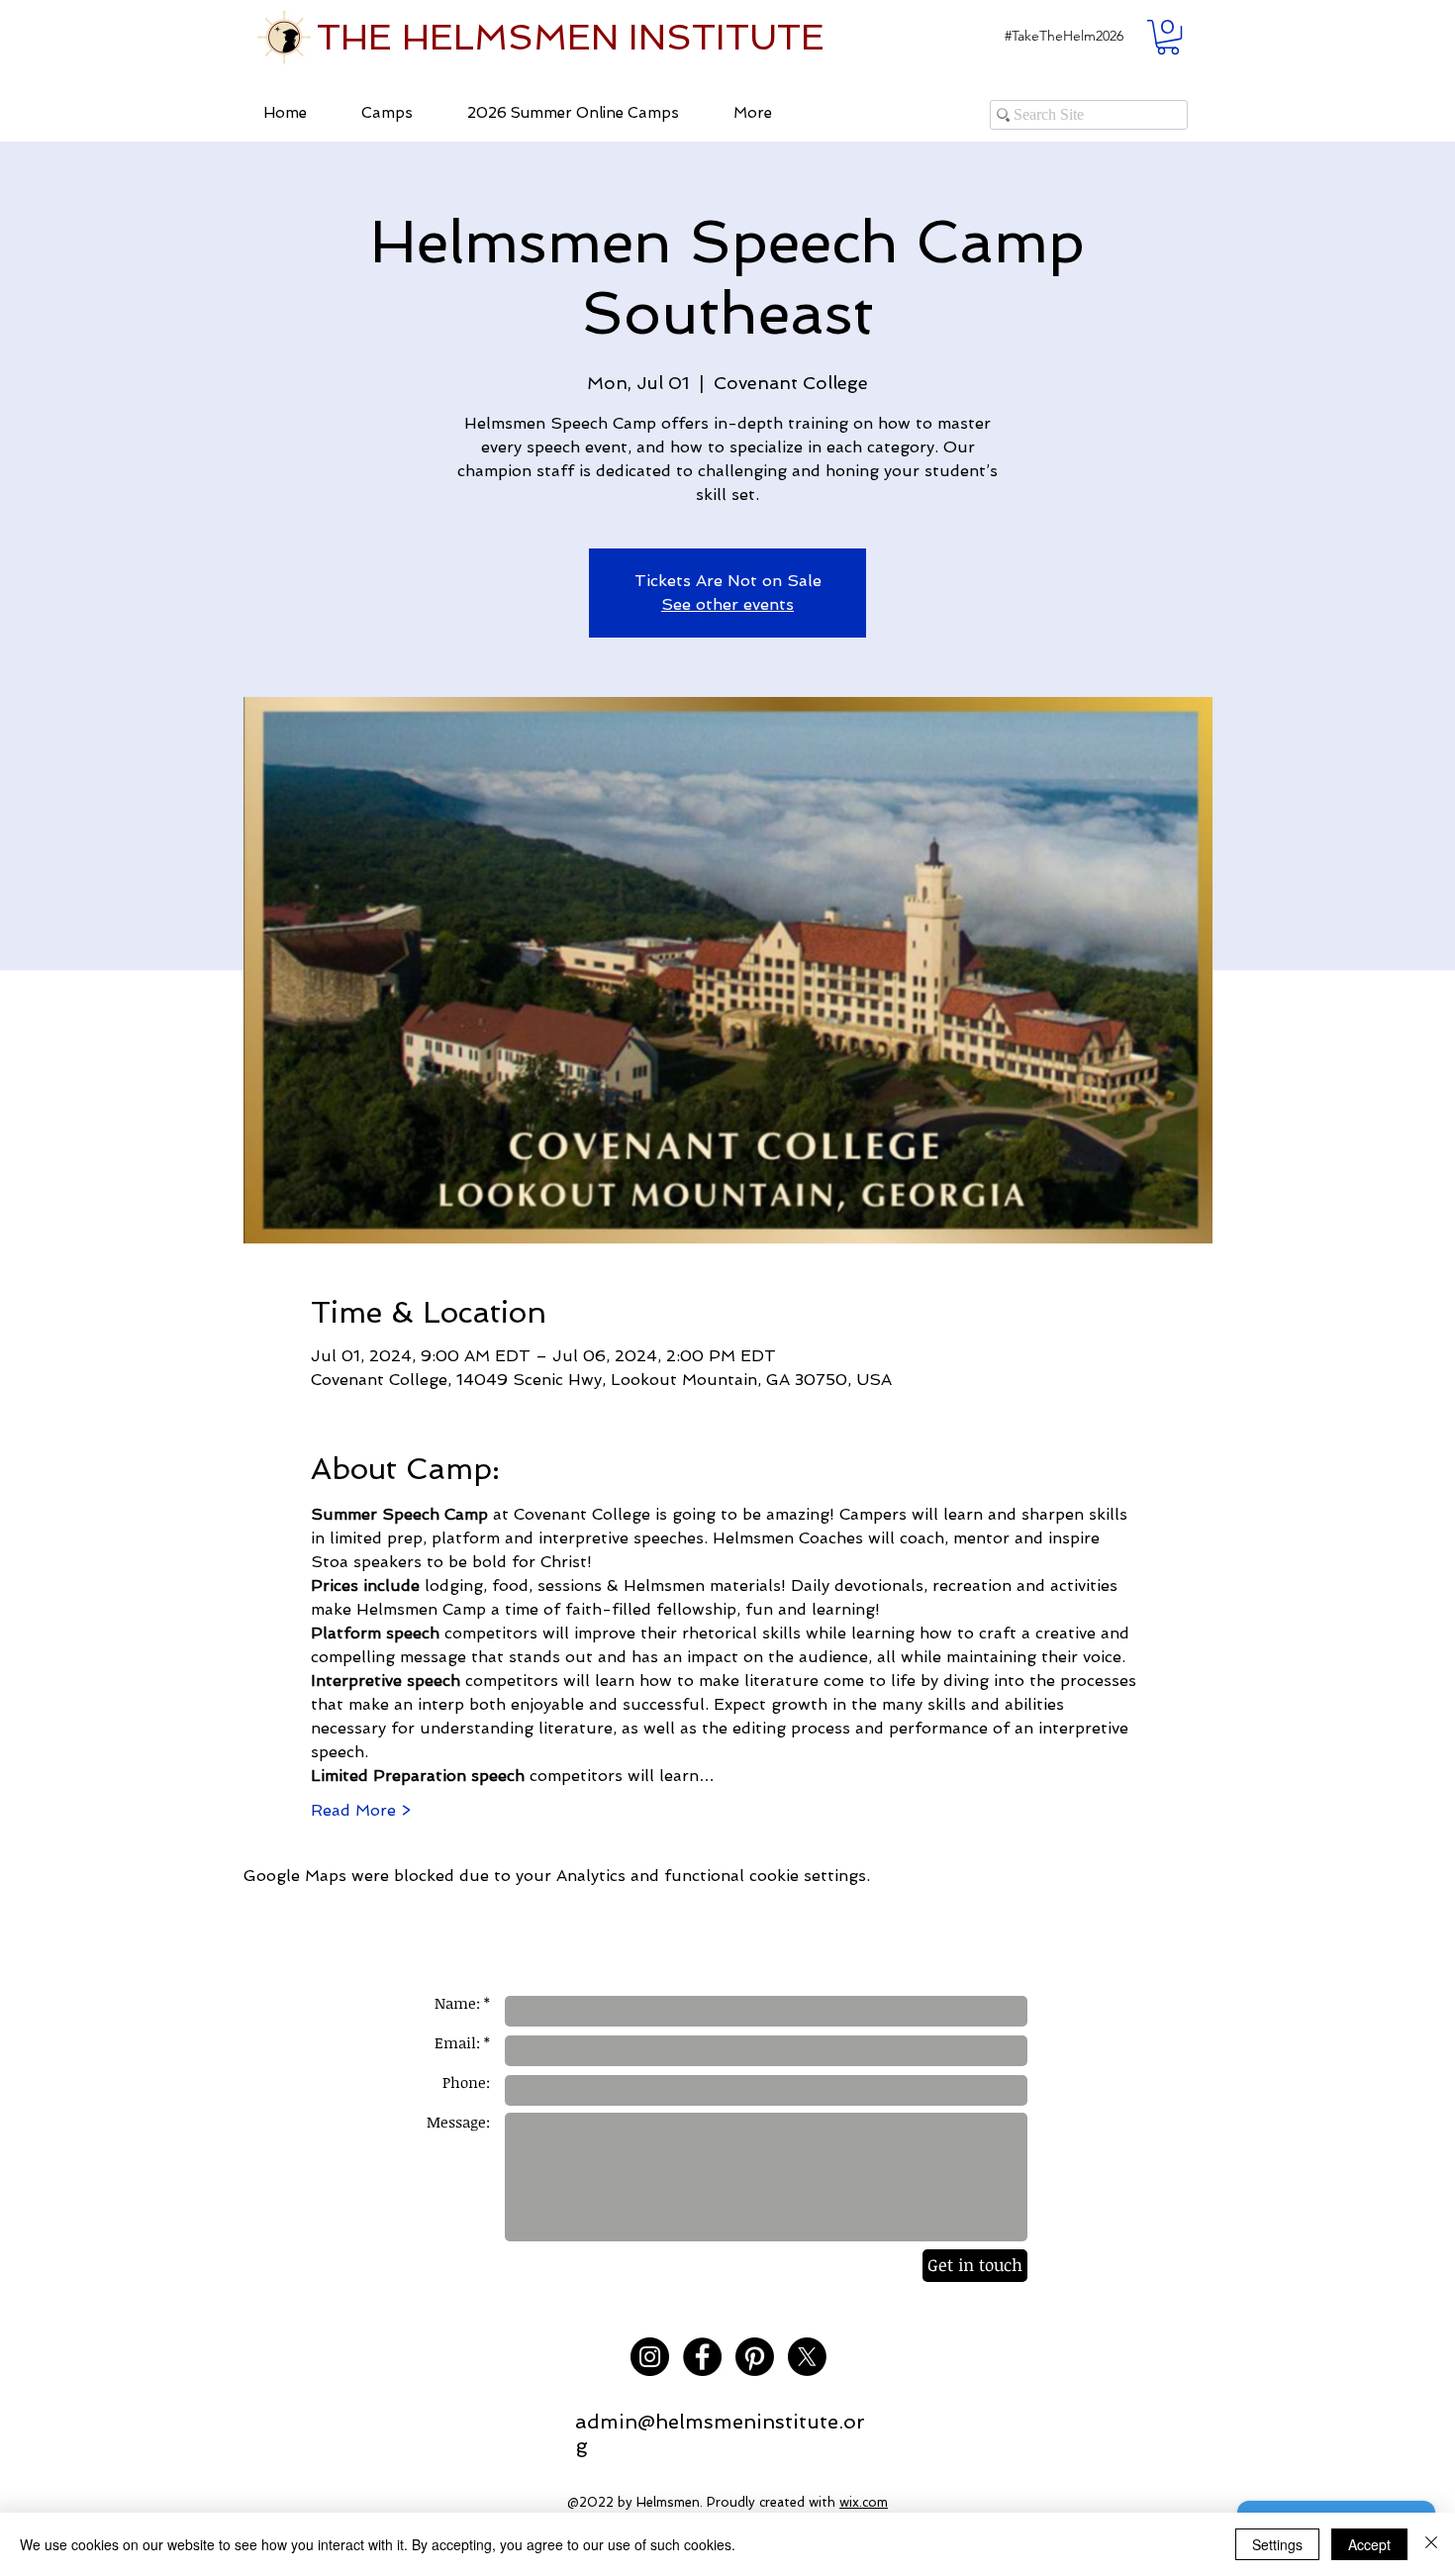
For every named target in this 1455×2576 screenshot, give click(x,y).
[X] (807, 2357)
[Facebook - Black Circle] (702, 2357)
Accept (1369, 2544)
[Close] (1431, 2544)
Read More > (361, 1810)
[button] (1064, 36)
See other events (727, 604)
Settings (1277, 2544)
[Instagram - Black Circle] (650, 2357)
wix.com (864, 2502)
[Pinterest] (755, 2357)
